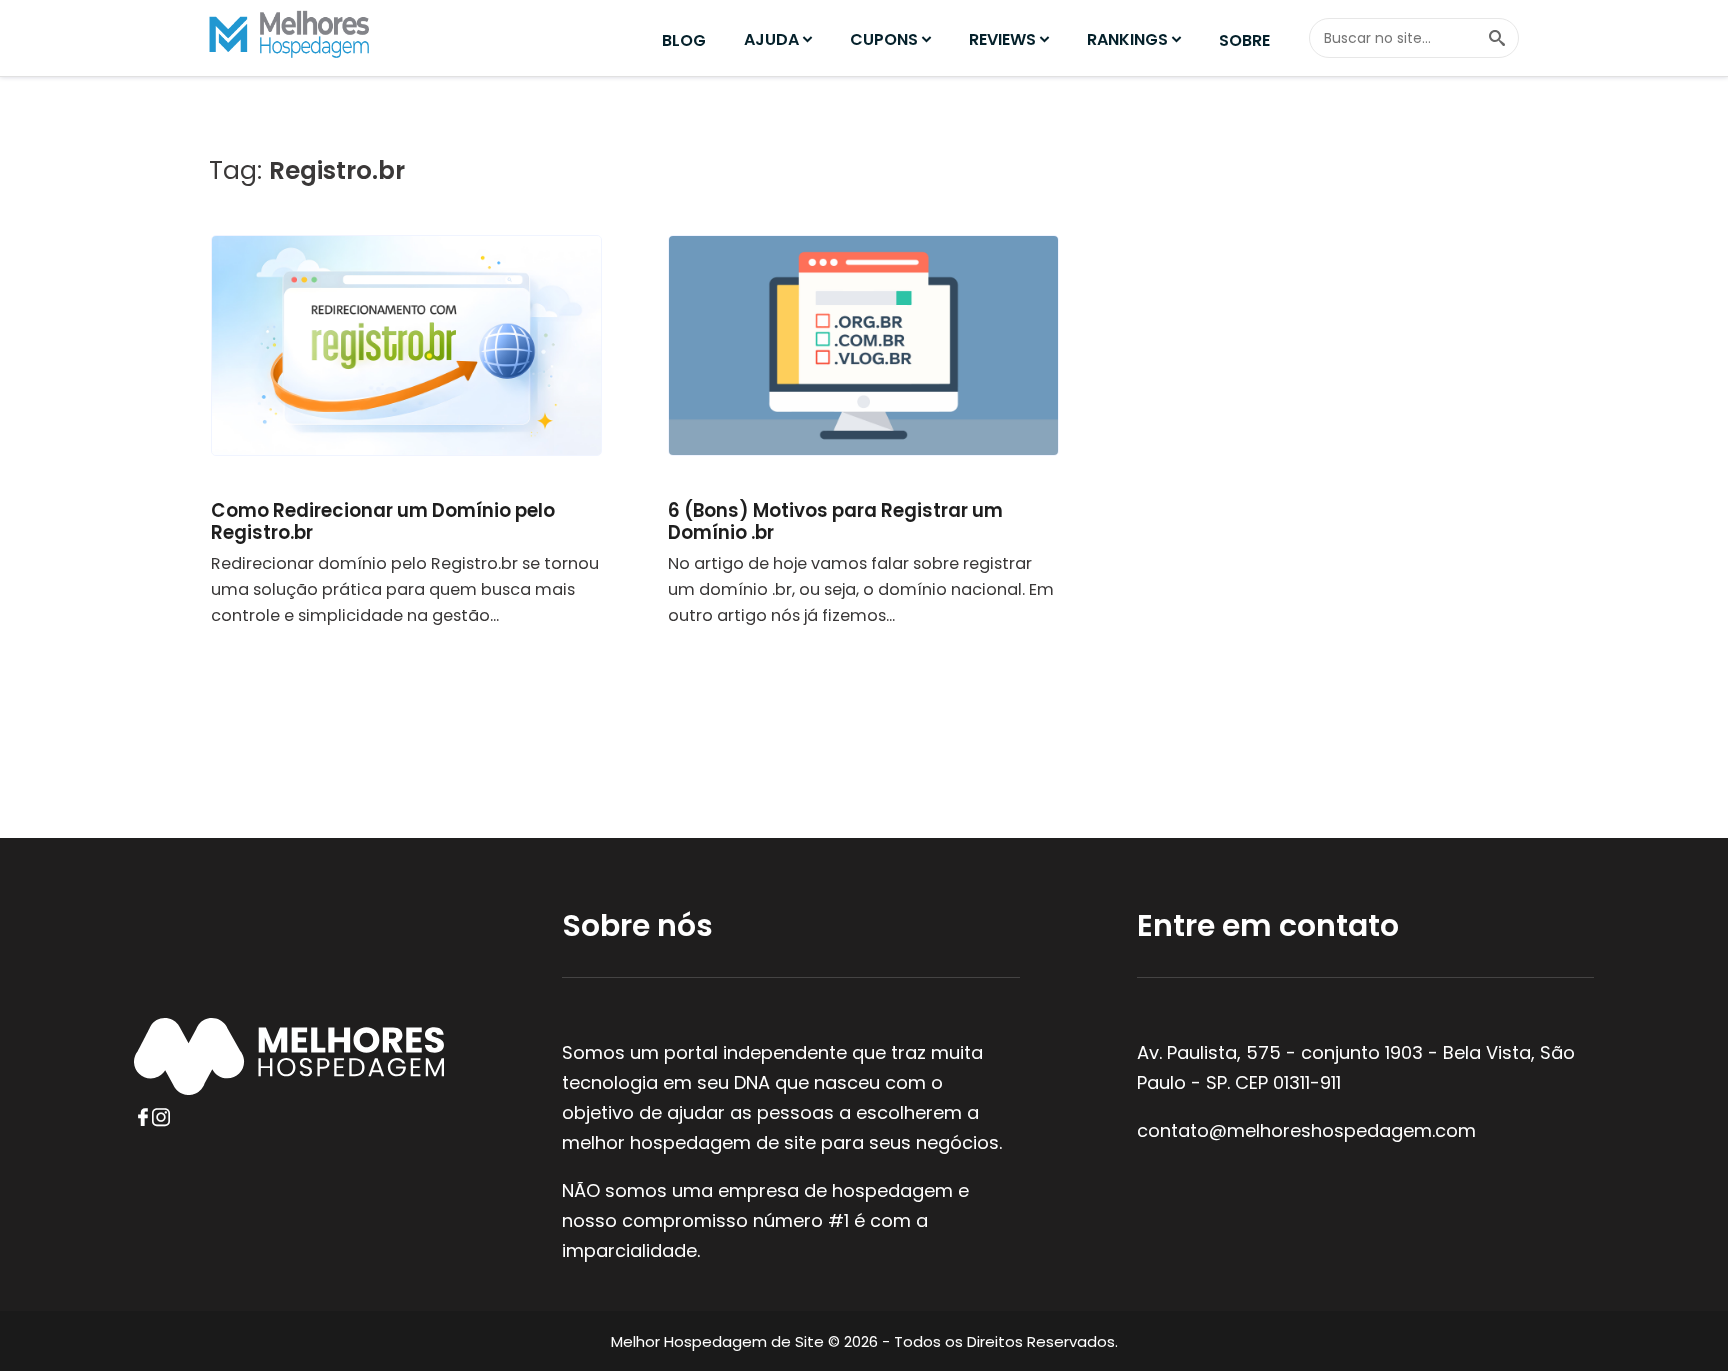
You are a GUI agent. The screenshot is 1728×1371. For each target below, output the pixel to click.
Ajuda (771, 39)
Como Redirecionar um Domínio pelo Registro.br (383, 521)
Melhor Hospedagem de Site (717, 1341)
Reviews (1002, 39)
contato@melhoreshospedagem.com (1306, 1130)
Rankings (1127, 39)
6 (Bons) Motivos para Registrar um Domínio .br (835, 521)
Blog (684, 40)
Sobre (1244, 40)
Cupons (884, 39)
